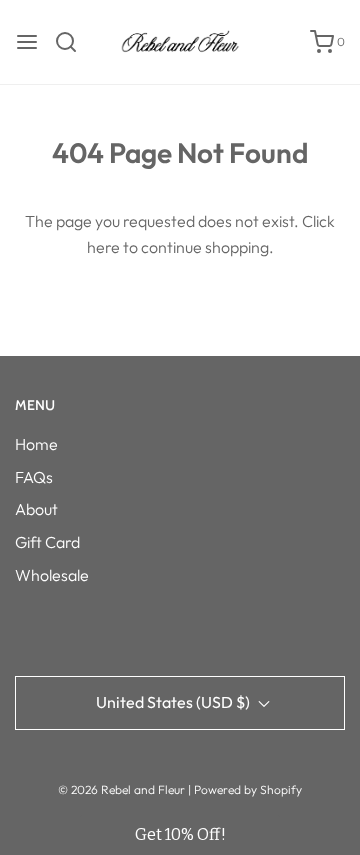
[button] (180, 835)
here (103, 247)
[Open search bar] (73, 42)
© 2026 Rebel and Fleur (123, 789)
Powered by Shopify (248, 789)
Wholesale (52, 575)
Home (36, 444)
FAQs (34, 477)
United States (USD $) (174, 702)
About (36, 509)
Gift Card (47, 542)
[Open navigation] (27, 42)
